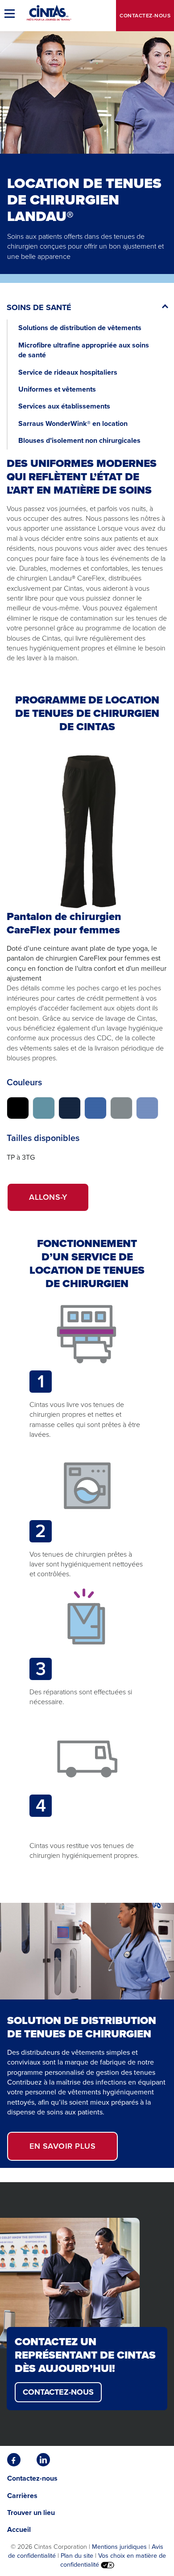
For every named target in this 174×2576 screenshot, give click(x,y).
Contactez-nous (145, 16)
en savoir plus (74, 2150)
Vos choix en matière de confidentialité (113, 2560)
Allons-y (59, 1201)
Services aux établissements (64, 406)
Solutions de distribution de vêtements (80, 328)
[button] (11, 13)
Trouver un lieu (31, 2513)
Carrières (22, 2496)
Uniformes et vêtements (57, 389)
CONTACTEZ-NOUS (58, 2392)
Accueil (19, 2529)
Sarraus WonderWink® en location (73, 423)
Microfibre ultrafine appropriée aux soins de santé (84, 350)
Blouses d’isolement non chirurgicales (79, 440)
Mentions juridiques (119, 2547)
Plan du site (77, 2556)
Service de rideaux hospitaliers (68, 372)
